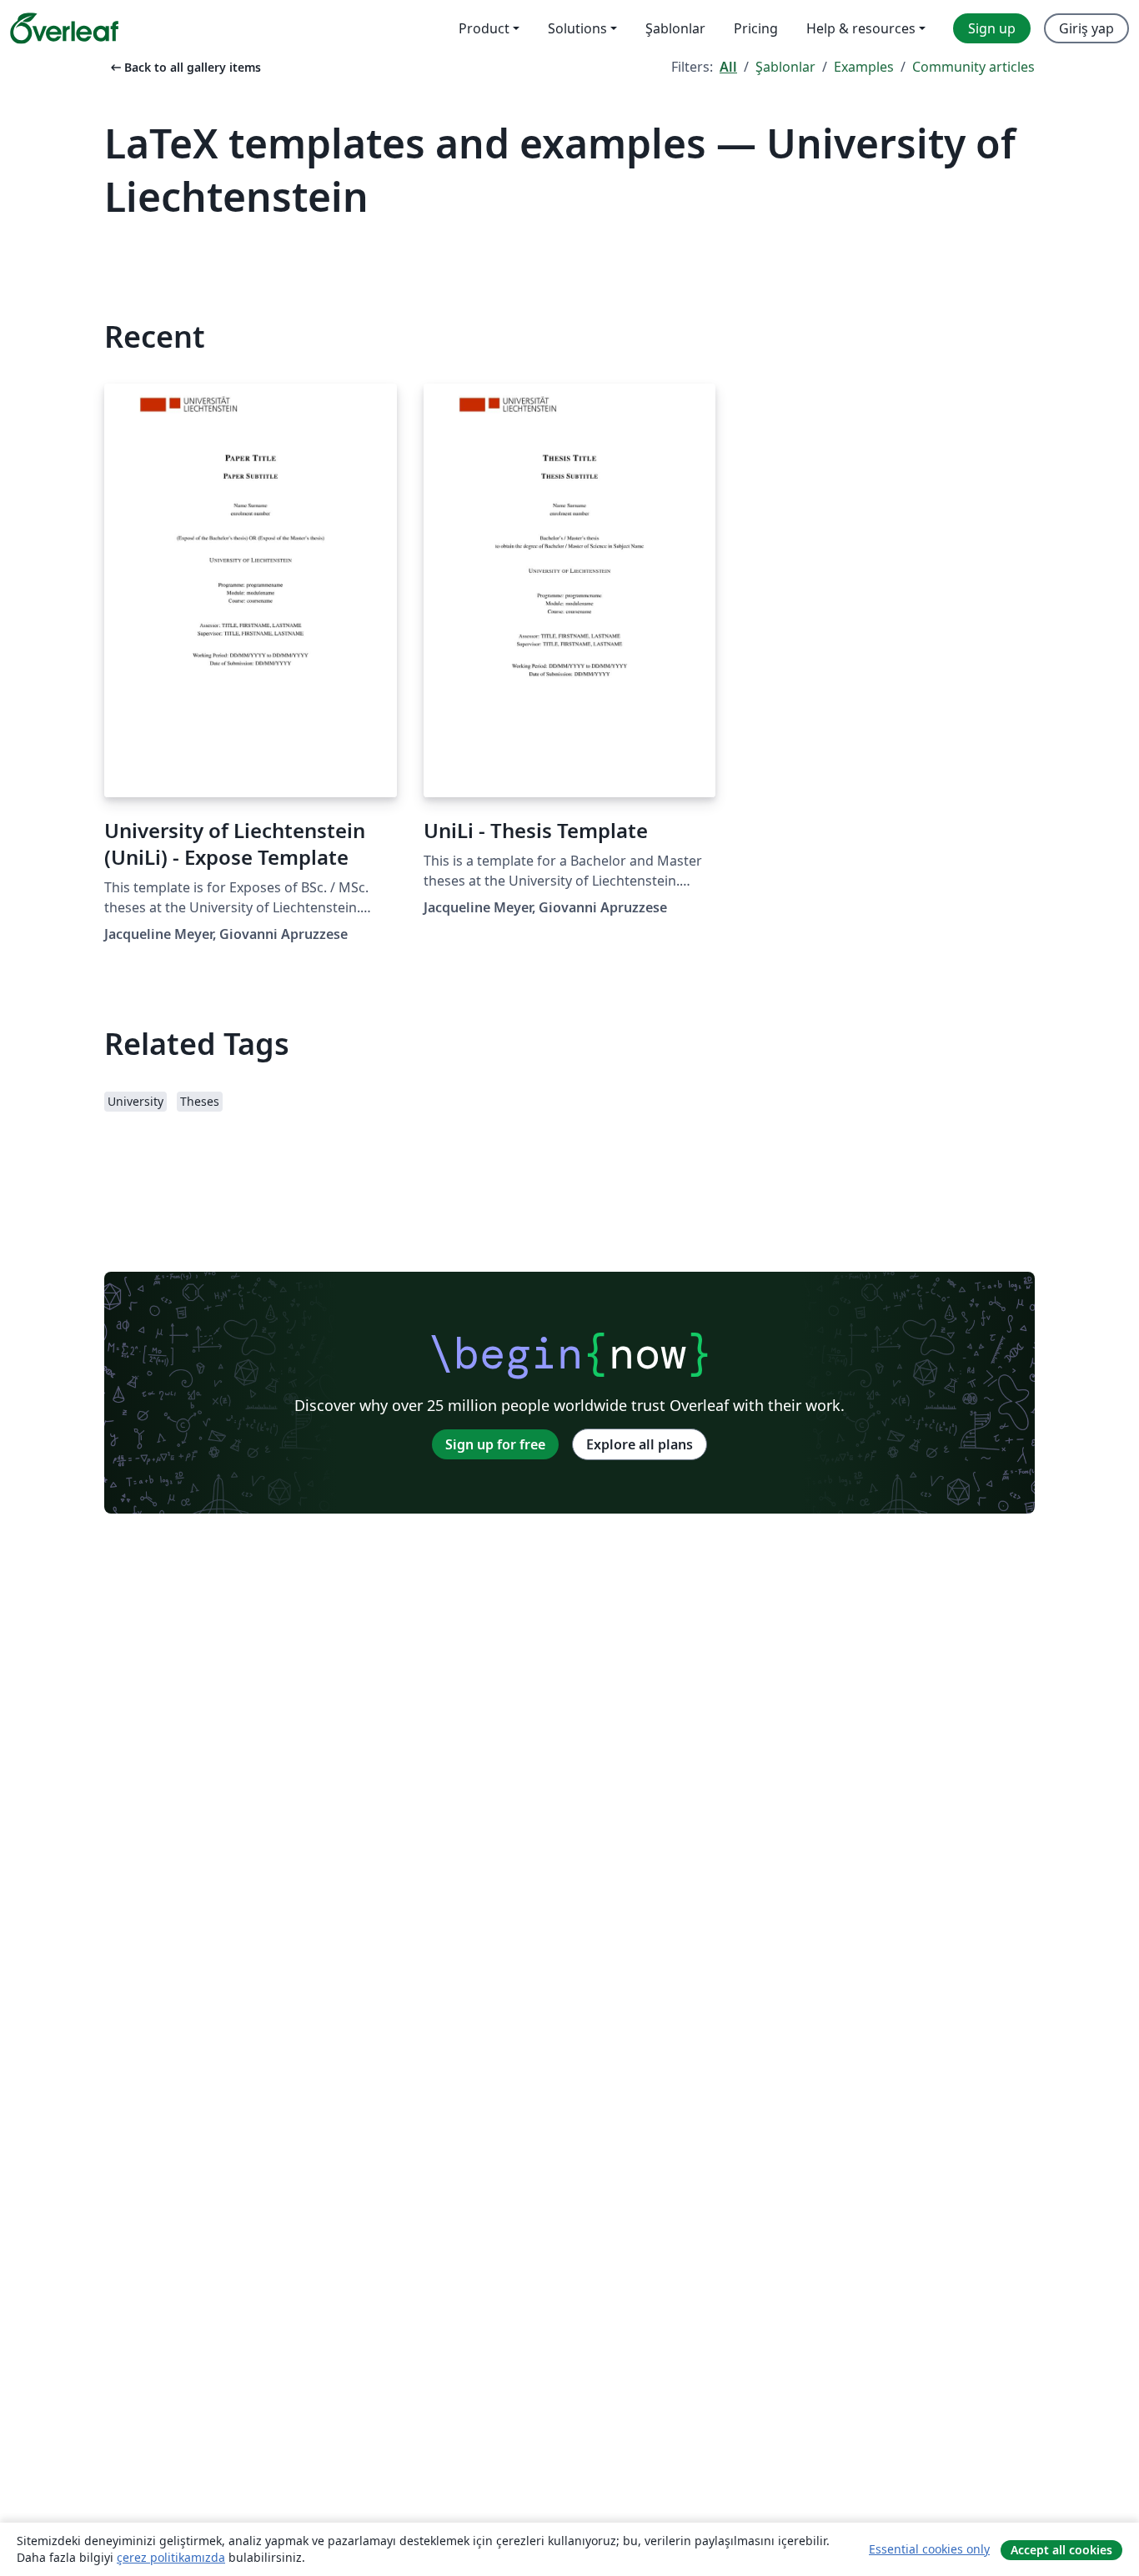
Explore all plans (640, 1444)
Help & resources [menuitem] (861, 28)
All (728, 67)
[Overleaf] (64, 28)
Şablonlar (785, 67)
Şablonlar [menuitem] (675, 28)
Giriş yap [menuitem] (1086, 28)
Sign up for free (495, 1444)
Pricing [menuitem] (756, 28)
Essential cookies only (929, 2549)
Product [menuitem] (484, 28)
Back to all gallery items (184, 67)
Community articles (973, 67)
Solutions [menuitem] (577, 28)
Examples (864, 67)
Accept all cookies (1061, 2550)
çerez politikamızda (171, 2557)
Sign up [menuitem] (992, 28)
